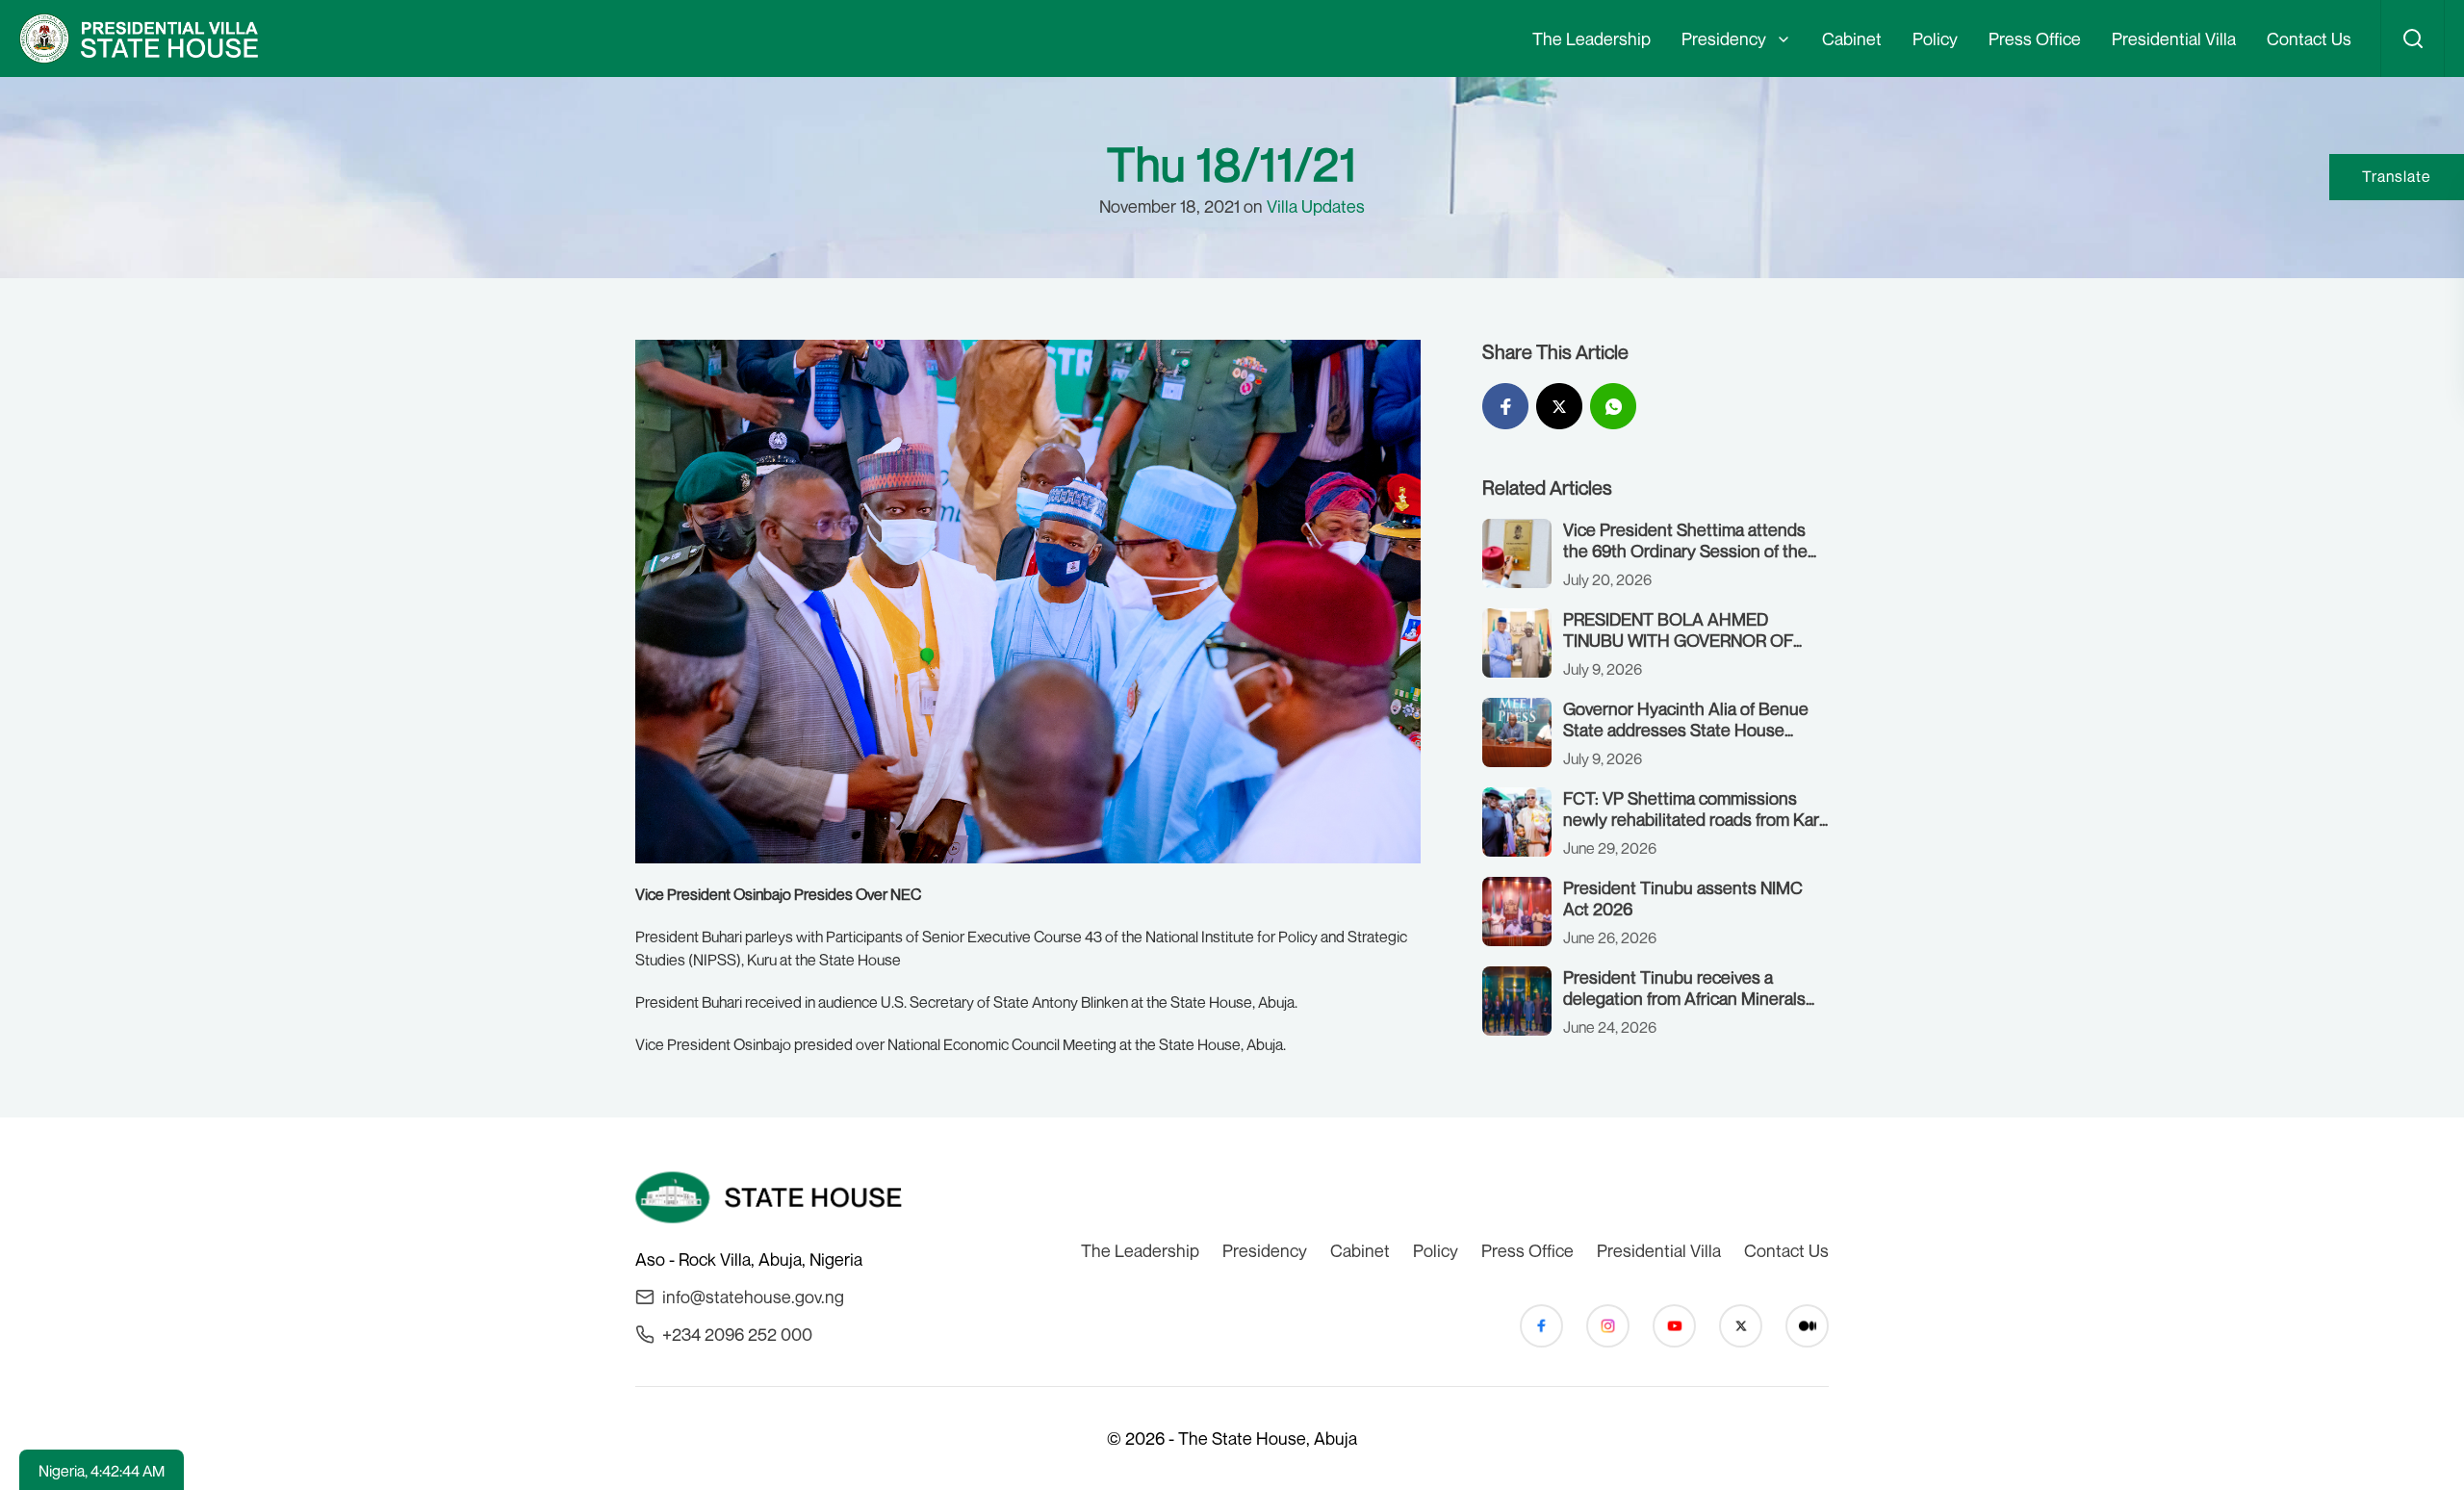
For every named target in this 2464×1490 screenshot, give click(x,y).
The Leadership (1591, 39)
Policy (1935, 39)
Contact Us (2309, 39)
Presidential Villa (2174, 39)
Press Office (2035, 39)
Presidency (1724, 39)
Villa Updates (1316, 206)
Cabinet (1852, 39)
